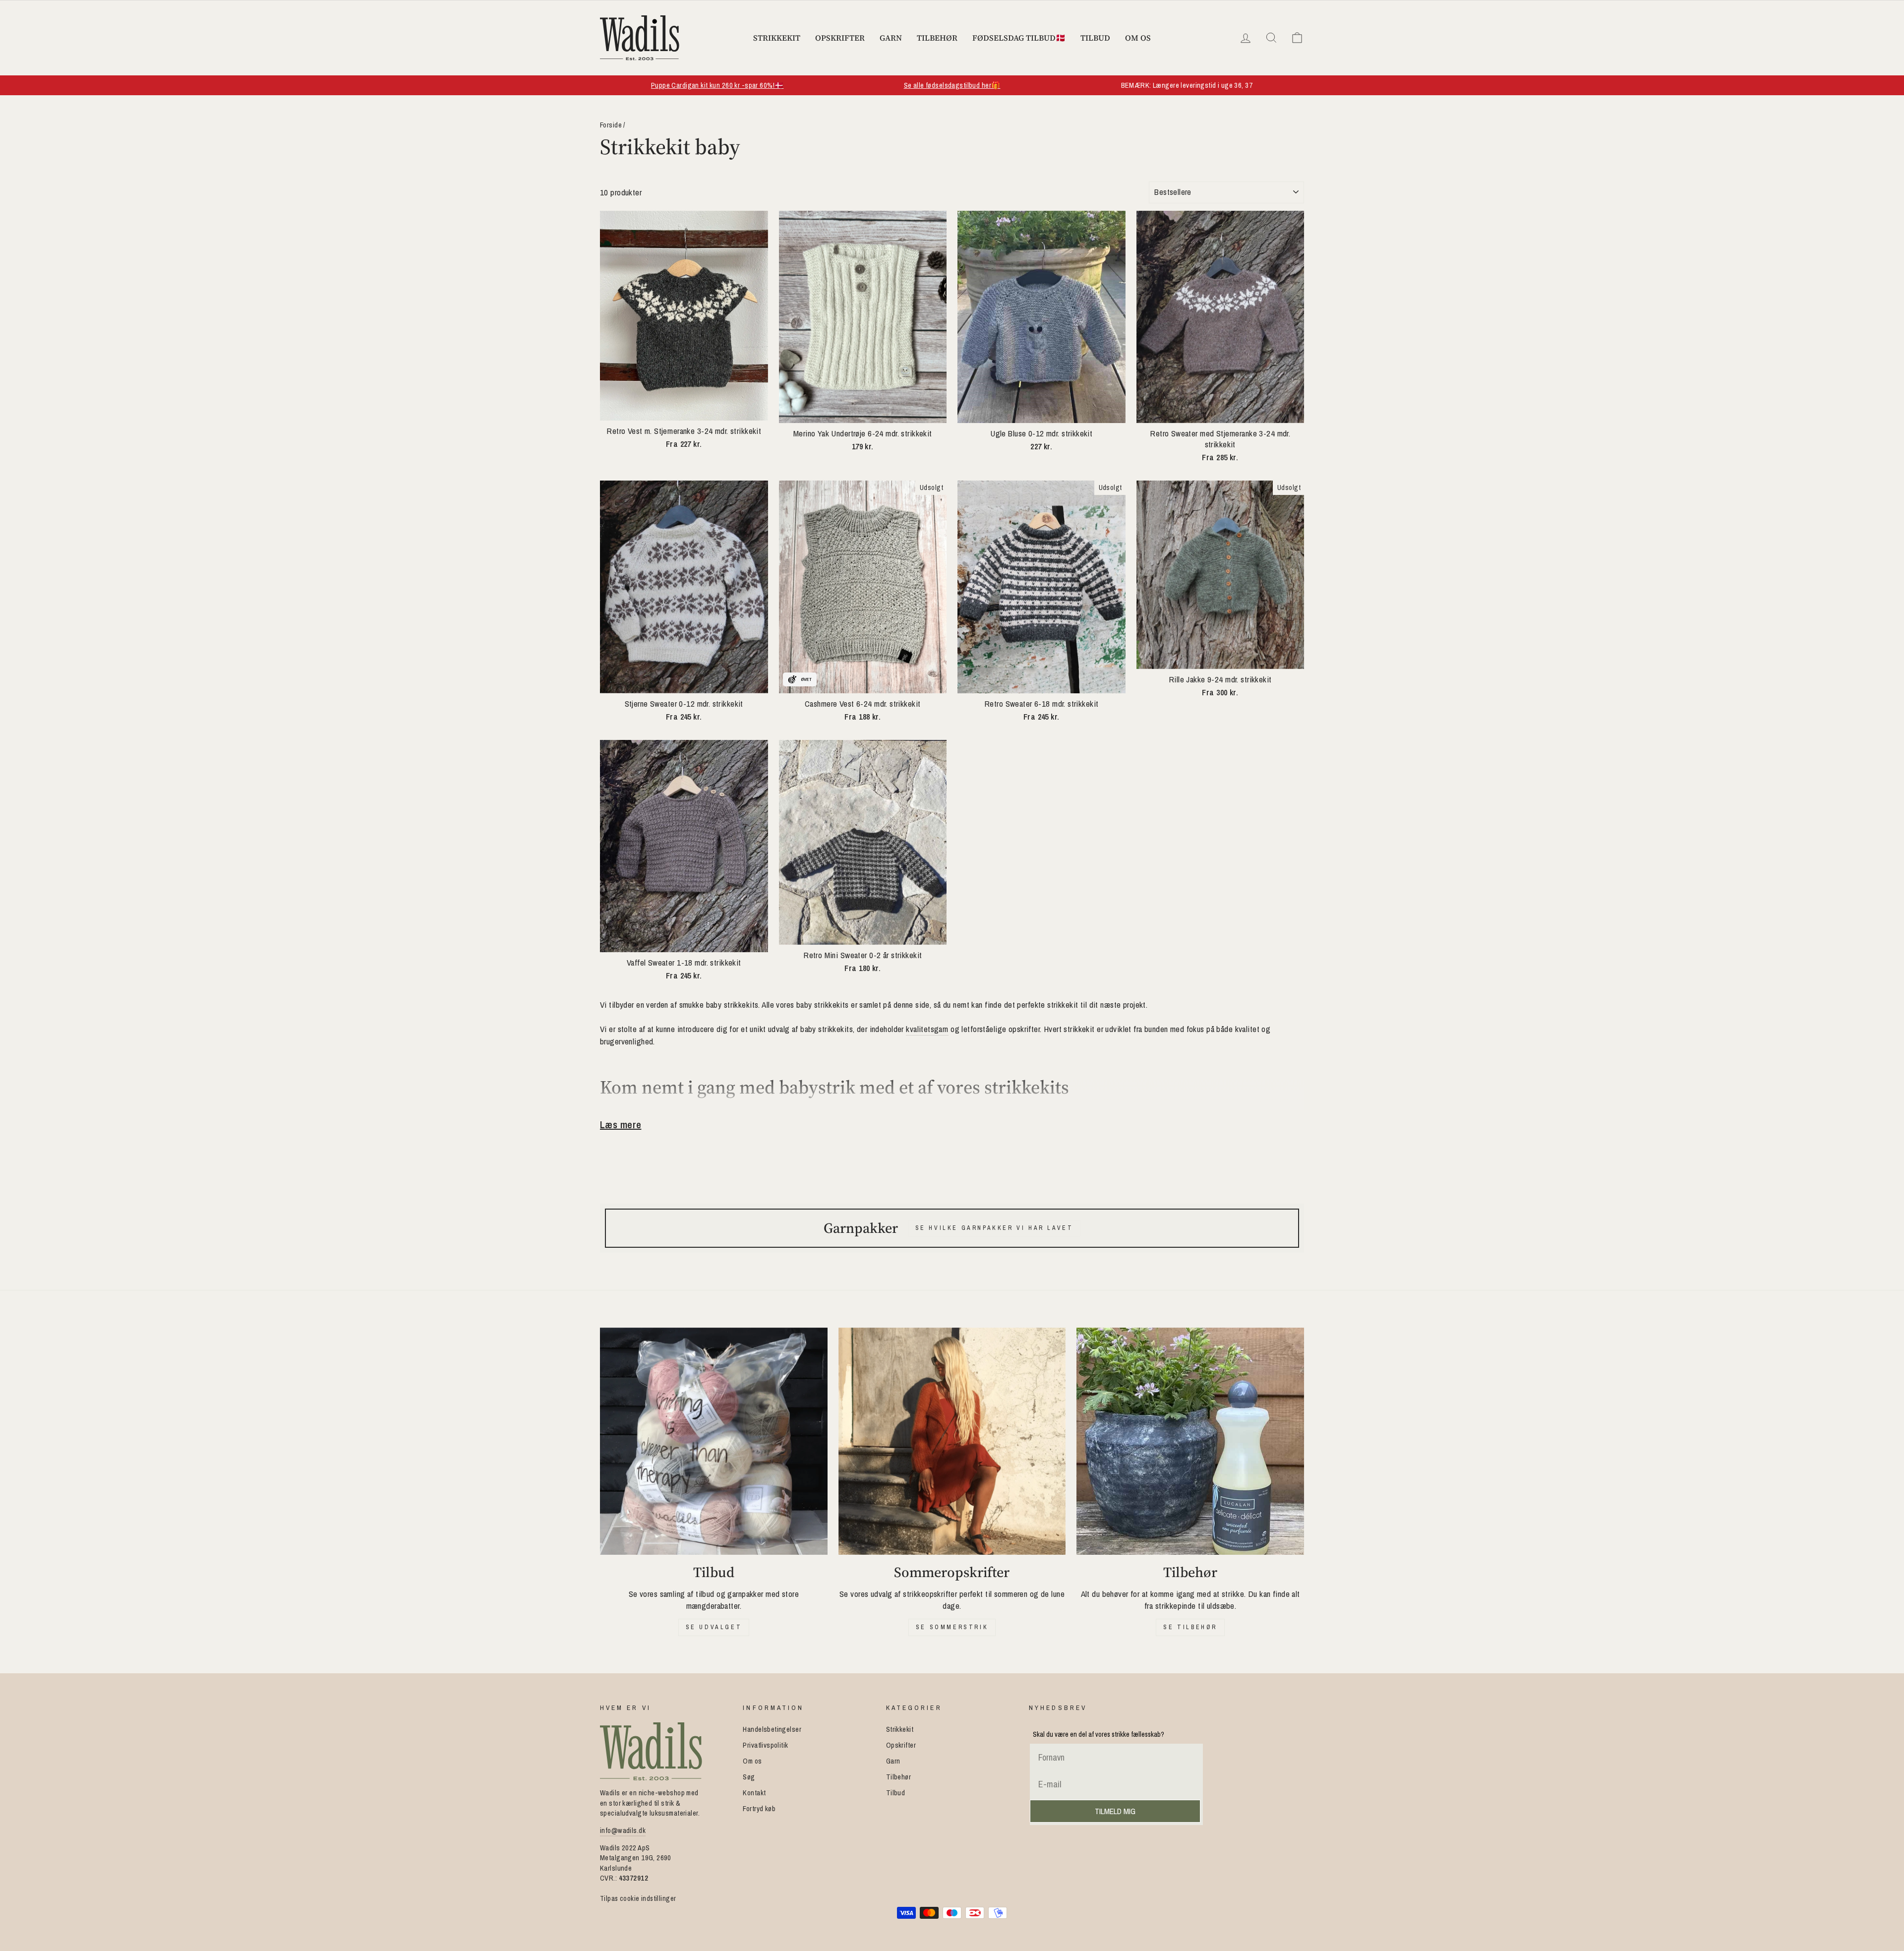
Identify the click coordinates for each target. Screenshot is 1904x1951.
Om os (1138, 38)
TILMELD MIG (1115, 1811)
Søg (749, 1777)
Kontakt (754, 1793)
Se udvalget (714, 1627)
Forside (611, 125)
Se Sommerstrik (952, 1627)
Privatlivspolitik (765, 1745)
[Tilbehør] (1190, 1441)
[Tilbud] (714, 1441)
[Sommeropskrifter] (952, 1441)
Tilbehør (937, 38)
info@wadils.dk (623, 1830)
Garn (891, 38)
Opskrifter (840, 38)
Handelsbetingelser (772, 1729)
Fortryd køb (759, 1809)
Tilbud (1095, 38)
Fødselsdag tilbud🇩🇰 (1019, 38)
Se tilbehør (1190, 1627)
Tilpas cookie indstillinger (638, 1898)
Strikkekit (777, 38)
